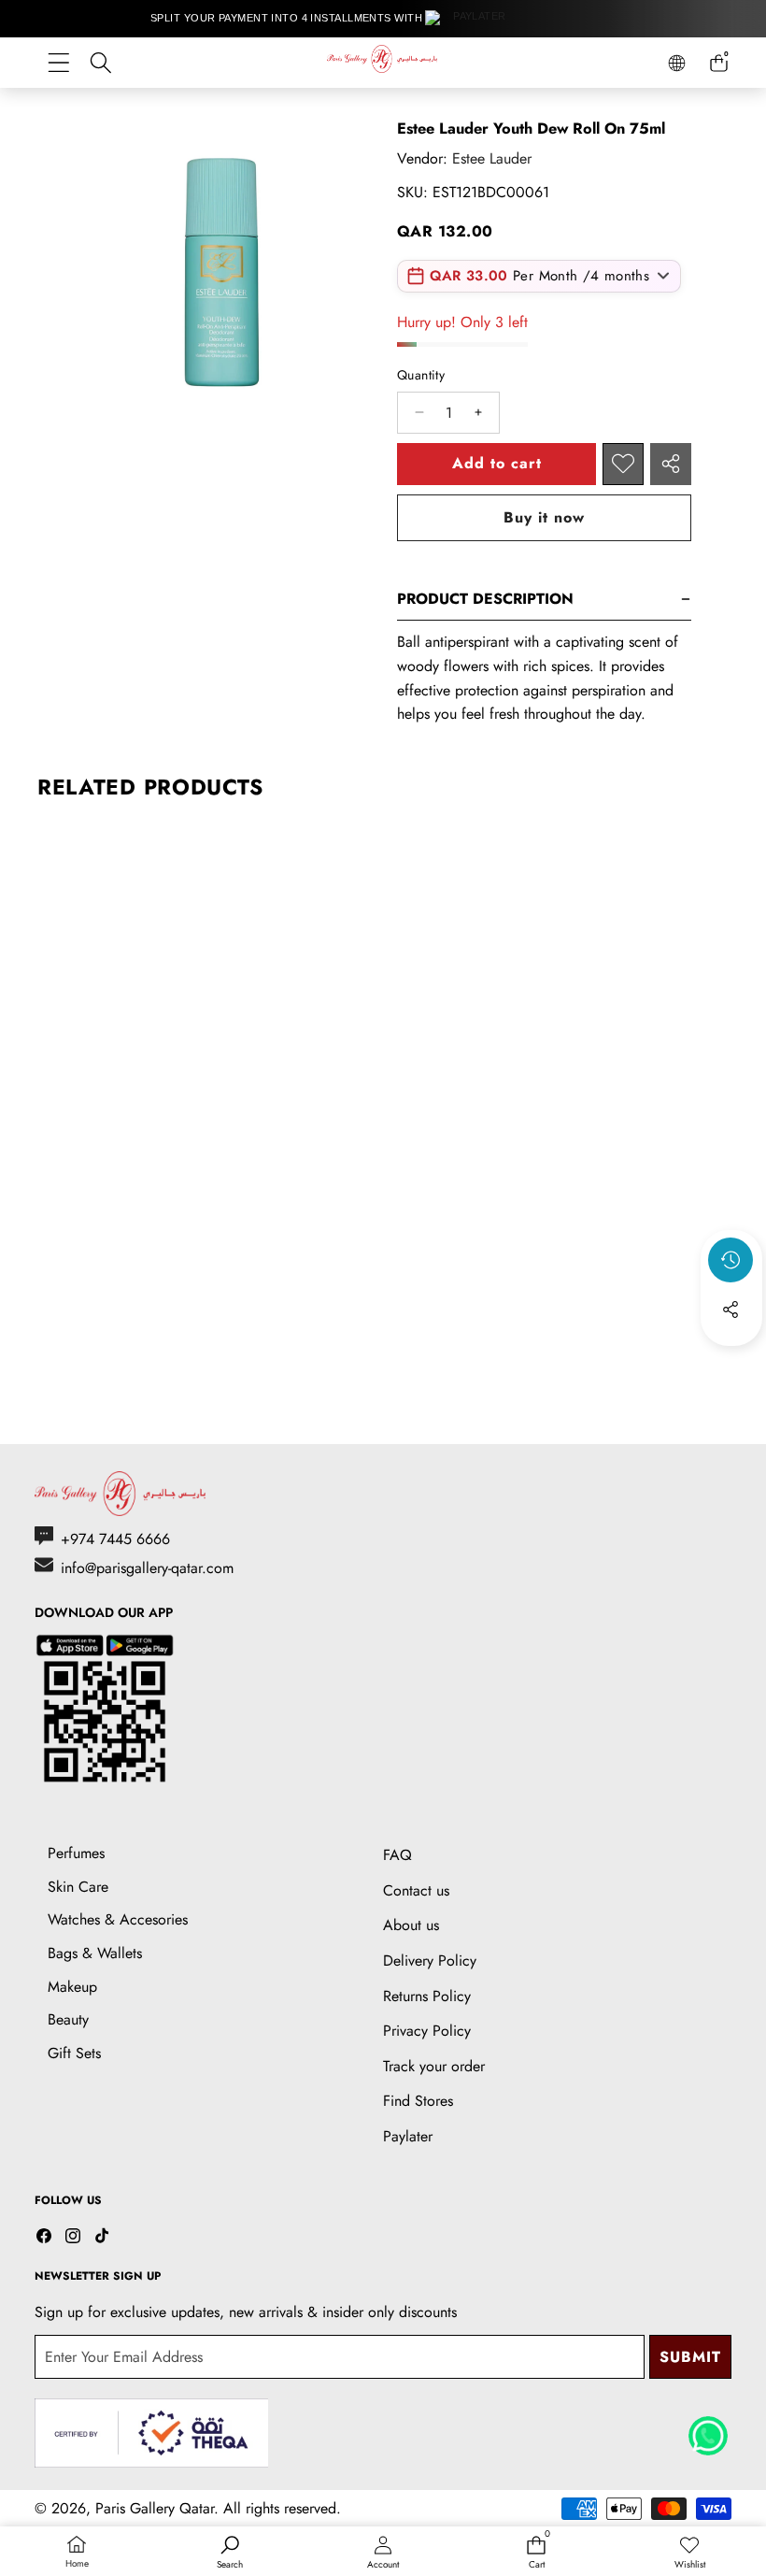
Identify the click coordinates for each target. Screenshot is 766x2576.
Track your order (434, 2066)
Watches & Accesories (118, 1919)
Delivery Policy (430, 1961)
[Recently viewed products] (731, 1260)
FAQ (397, 1855)
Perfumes (76, 1853)
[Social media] (731, 1309)
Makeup (72, 1987)
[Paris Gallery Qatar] (383, 62)
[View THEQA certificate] (151, 2433)
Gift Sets (74, 2053)
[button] (731, 1360)
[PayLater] (472, 19)
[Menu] (58, 63)
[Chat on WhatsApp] (708, 2429)
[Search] (100, 63)
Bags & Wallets (95, 1953)
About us (411, 1925)
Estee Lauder (492, 158)
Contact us (416, 1890)
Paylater (408, 2136)
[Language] (677, 63)
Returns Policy (427, 1996)
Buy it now (544, 517)
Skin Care (78, 1887)
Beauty (68, 2019)
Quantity (421, 375)
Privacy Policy (427, 2031)
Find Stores (418, 2101)
